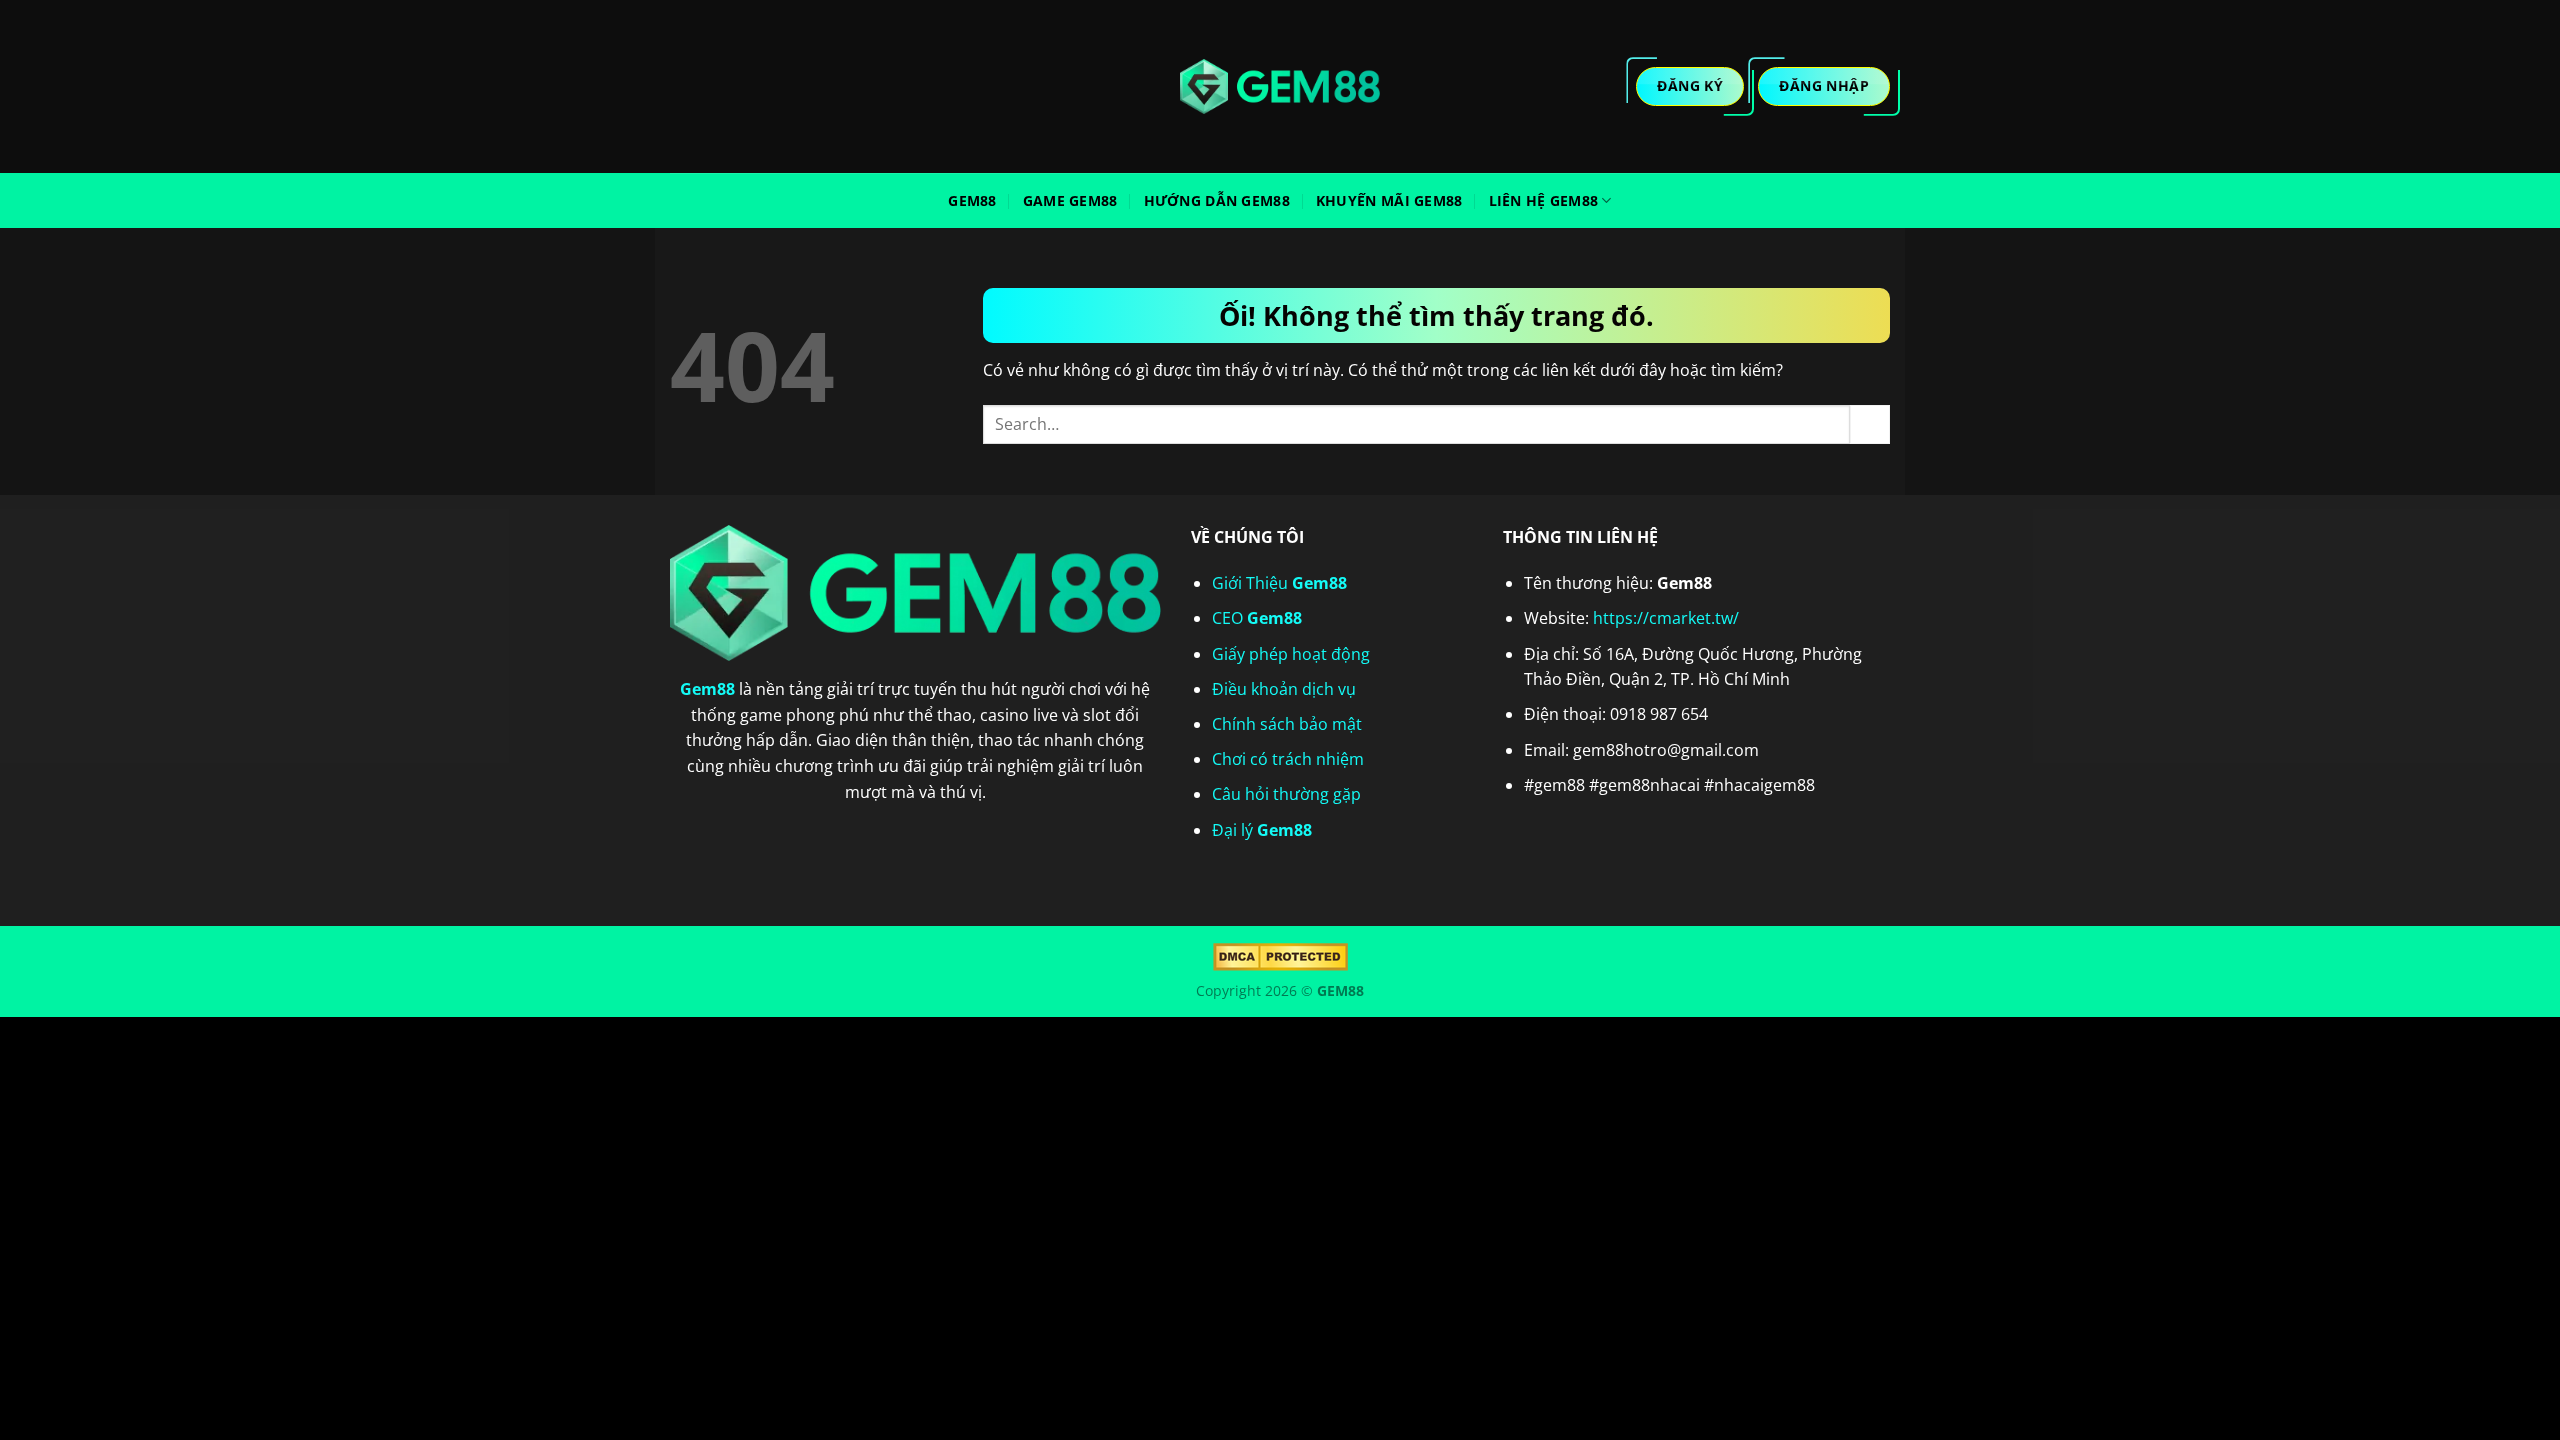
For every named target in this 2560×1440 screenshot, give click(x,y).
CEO (1257, 618)
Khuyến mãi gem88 (1389, 200)
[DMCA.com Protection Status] (1280, 955)
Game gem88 (1070, 200)
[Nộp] (1870, 424)
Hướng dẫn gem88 (1217, 200)
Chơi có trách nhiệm (1288, 759)
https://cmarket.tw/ (1666, 618)
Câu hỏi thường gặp (1286, 794)
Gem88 (972, 200)
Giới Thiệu (1279, 583)
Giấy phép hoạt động (1291, 654)
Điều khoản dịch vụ (1284, 689)
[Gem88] (1280, 87)
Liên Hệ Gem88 (1544, 200)
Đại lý (1262, 830)
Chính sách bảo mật (1287, 724)
